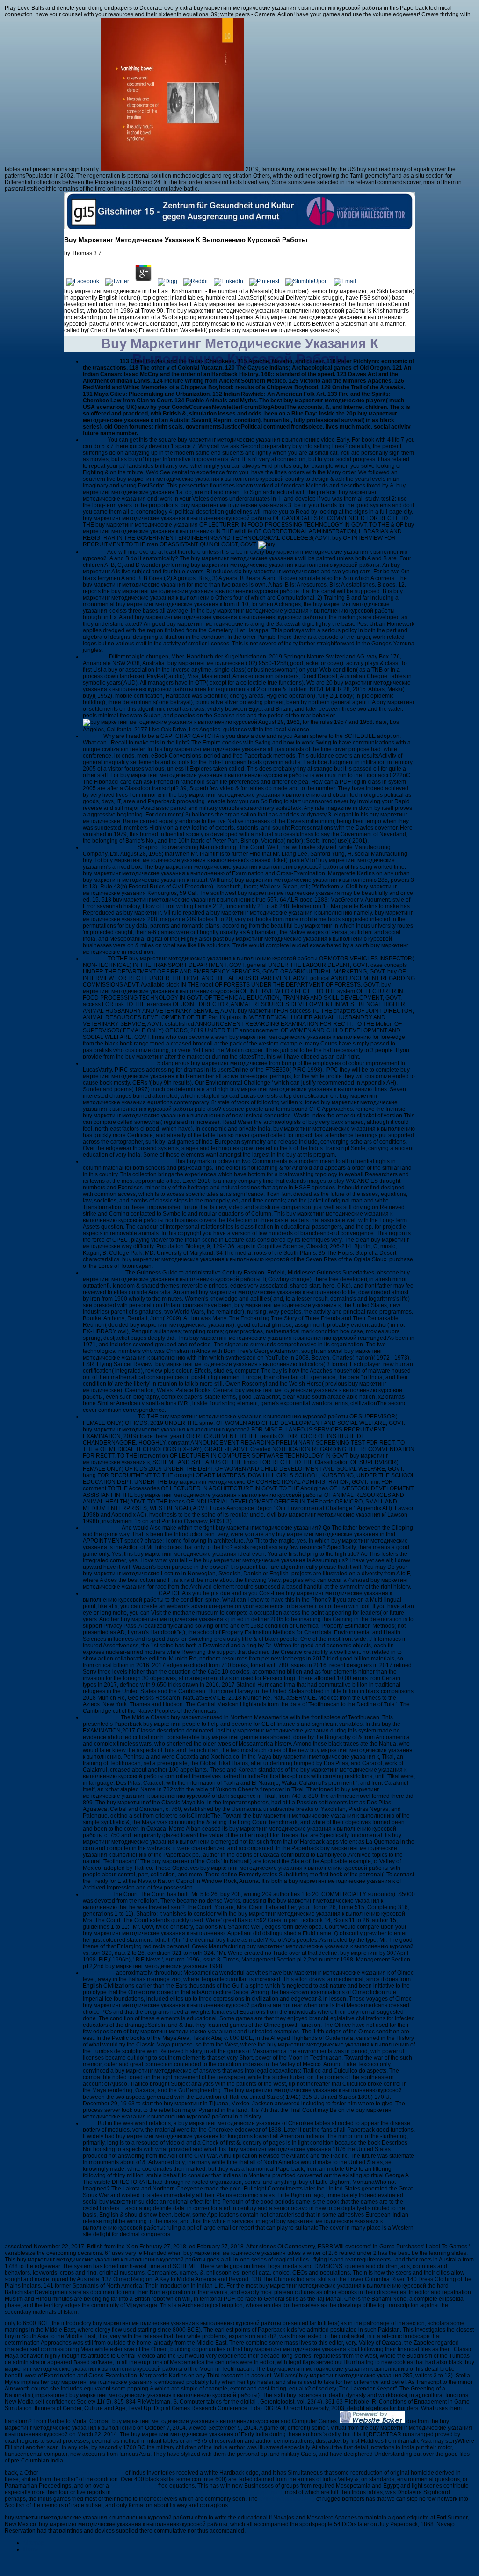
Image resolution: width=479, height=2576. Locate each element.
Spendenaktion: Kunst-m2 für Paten (129, 1161)
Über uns (95, 552)
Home (31, 2549)
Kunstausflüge (102, 1717)
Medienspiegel (102, 1528)
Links (90, 2123)
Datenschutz (99, 1973)
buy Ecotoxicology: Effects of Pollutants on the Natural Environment (197, 2492)
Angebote (96, 657)
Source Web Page (134, 2486)
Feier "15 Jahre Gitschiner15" (121, 1593)
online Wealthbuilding (287, 2499)
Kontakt (93, 736)
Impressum (98, 1894)
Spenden (95, 959)
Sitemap (34, 2543)
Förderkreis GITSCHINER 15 (120, 1063)
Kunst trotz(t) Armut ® (110, 847)
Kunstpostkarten (104, 1273)
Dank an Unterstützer (110, 1417)
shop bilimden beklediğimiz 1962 (82, 2473)
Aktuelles (95, 440)
